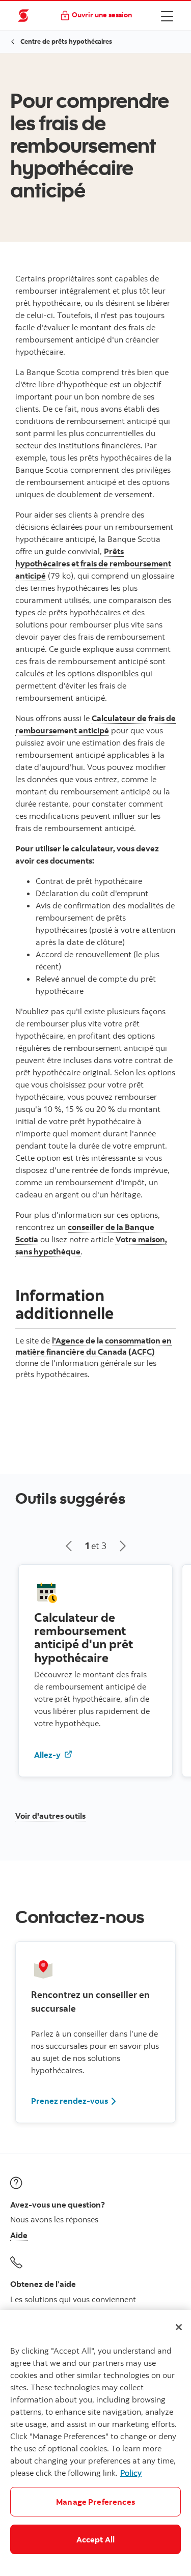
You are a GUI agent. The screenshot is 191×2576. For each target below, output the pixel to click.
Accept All (96, 2539)
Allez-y (58, 1754)
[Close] (179, 2327)
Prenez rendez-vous (70, 2101)
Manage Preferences (95, 2502)
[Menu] (167, 16)
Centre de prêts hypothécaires (66, 41)
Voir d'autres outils (50, 1816)
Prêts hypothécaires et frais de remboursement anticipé (93, 563)
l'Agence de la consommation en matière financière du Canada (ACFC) (93, 1346)
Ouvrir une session (102, 15)
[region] (95, 2443)
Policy (131, 2473)
